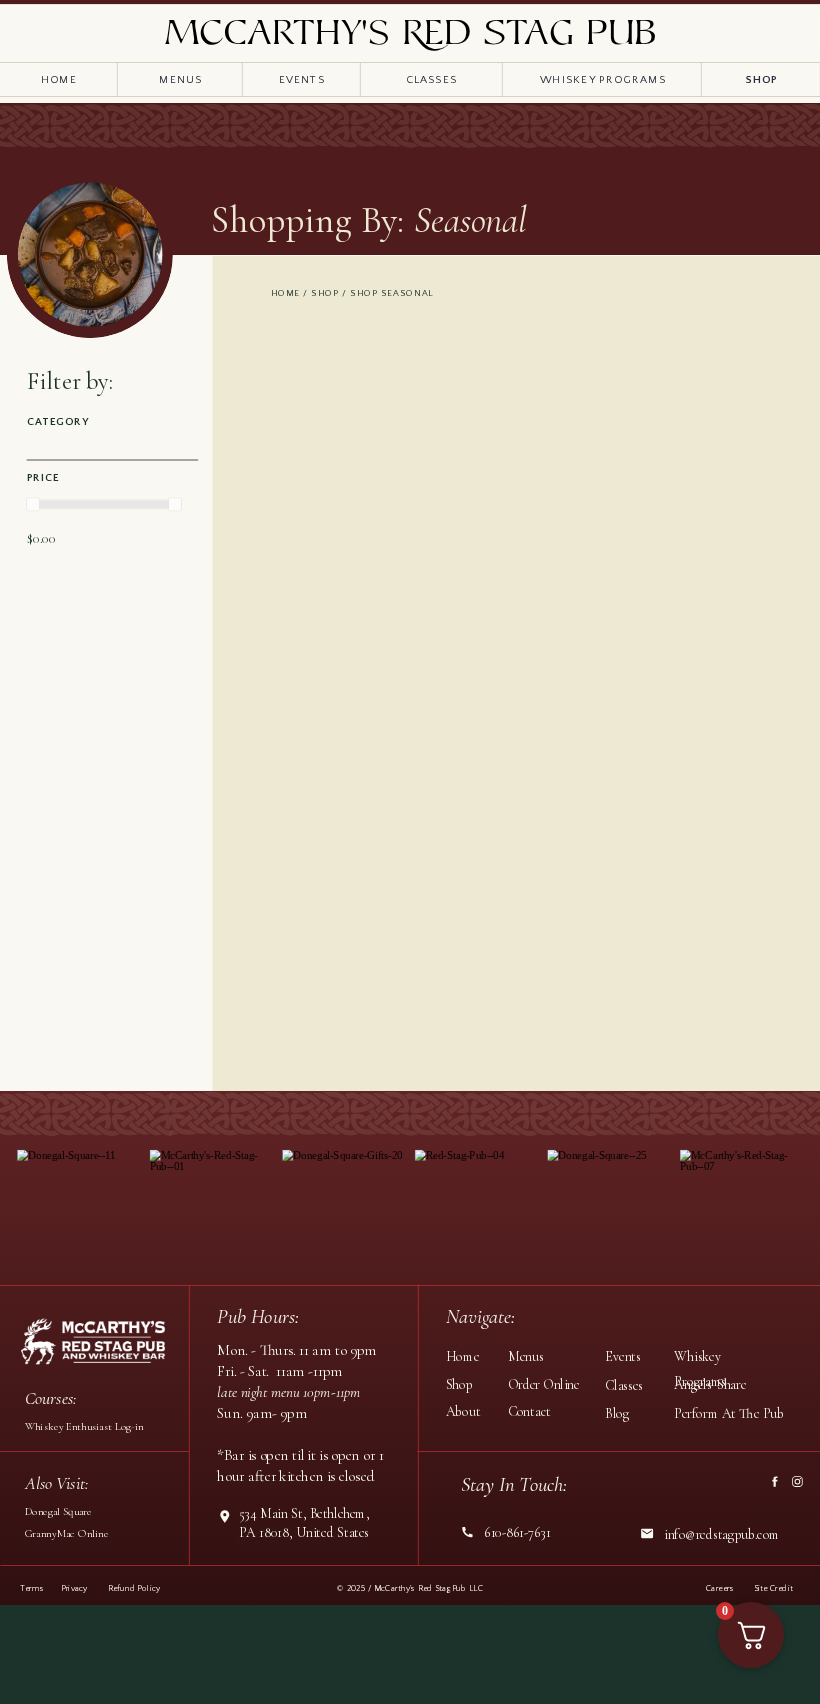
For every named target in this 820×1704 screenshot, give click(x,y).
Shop (325, 293)
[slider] (33, 504)
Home (285, 293)
